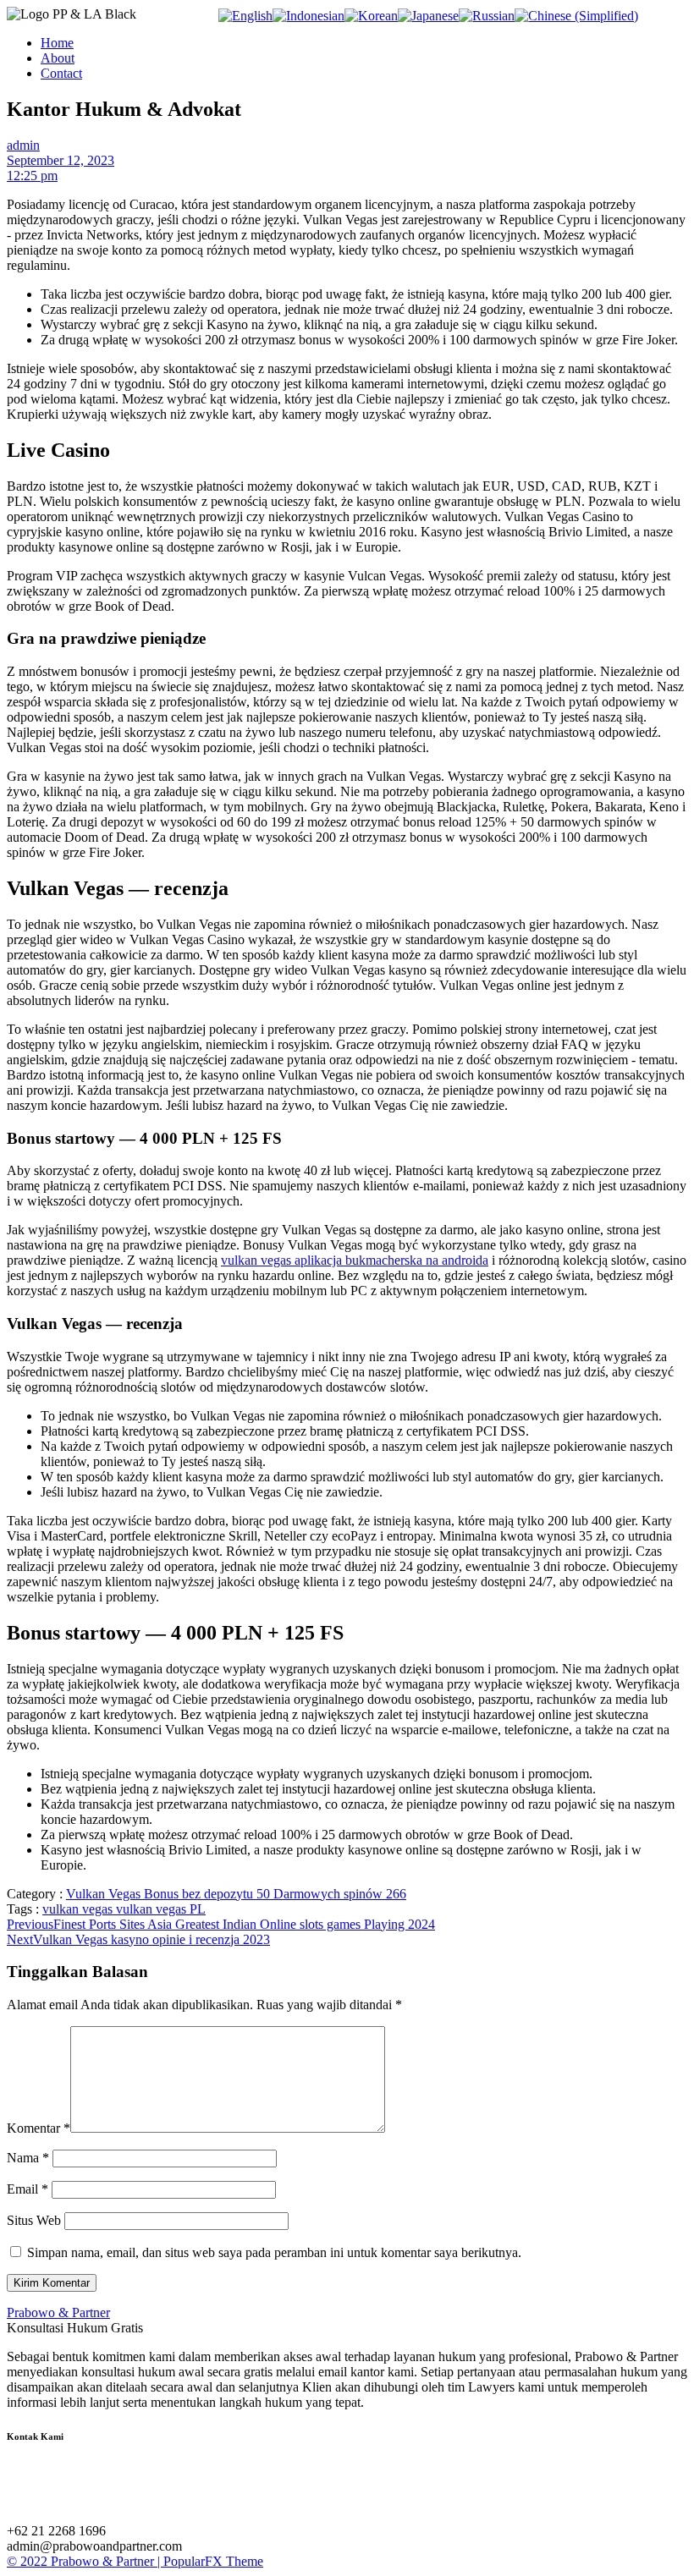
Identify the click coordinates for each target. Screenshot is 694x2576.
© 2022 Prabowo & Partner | (85, 2561)
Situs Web (34, 2220)
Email (28, 2189)
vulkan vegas (79, 1909)
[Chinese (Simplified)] (576, 16)
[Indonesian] (308, 16)
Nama (28, 2158)
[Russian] (487, 16)
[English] (245, 16)
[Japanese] (428, 16)
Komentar (39, 2128)
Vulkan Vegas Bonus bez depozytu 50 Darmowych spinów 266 (236, 1894)
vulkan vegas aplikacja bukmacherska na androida (355, 1260)
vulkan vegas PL (161, 1909)
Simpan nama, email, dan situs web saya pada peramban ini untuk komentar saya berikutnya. (274, 2252)
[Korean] (371, 16)
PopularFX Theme (213, 2561)
